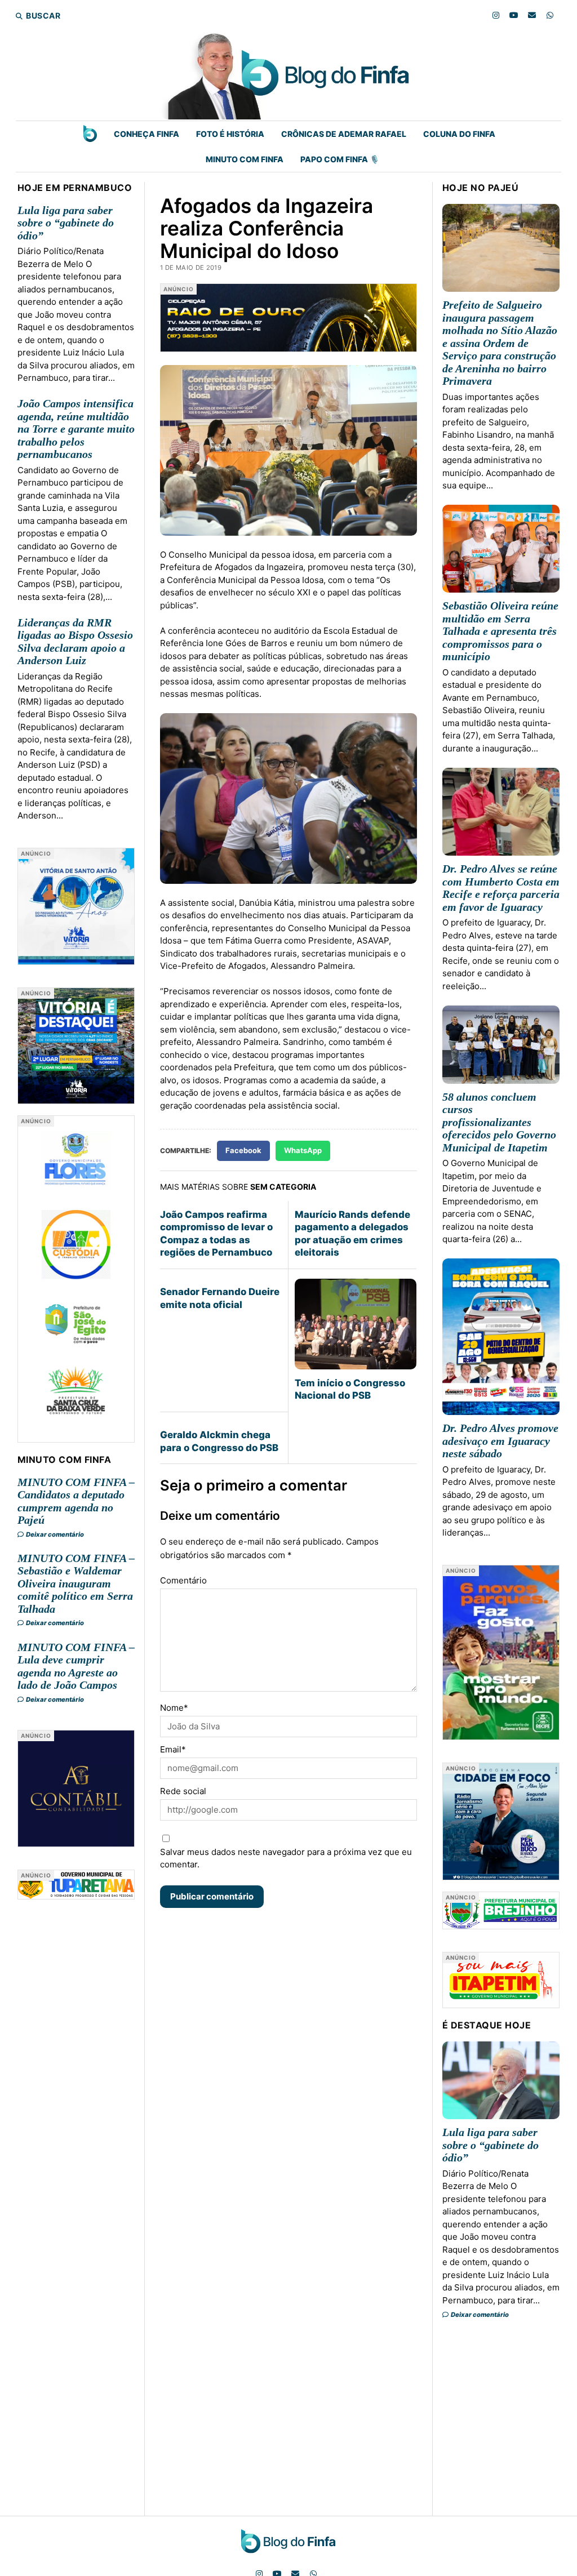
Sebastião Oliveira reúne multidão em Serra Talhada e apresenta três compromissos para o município (500, 631)
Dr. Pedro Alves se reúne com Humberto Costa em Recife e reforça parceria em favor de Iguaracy (501, 888)
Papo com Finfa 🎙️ (340, 159)
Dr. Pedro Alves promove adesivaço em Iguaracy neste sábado (500, 1441)
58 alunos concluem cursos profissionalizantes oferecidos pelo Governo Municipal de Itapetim (499, 1122)
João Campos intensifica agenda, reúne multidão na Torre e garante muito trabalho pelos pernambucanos (76, 429)
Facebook (243, 1150)
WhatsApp (303, 1150)
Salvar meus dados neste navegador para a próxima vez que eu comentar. (286, 1858)
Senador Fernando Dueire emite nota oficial (220, 1298)
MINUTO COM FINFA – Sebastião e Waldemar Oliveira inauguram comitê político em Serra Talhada (76, 1583)
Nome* (174, 1708)
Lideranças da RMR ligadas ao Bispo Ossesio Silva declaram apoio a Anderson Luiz (75, 642)
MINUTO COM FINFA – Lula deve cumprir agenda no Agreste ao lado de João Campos (76, 1666)
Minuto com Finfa (245, 159)
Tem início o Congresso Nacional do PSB (350, 1389)
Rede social (183, 1791)
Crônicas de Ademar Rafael (344, 134)
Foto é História (230, 134)
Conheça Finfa (147, 134)
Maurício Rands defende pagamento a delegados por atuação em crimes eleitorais (352, 1233)
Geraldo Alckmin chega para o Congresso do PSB (219, 1441)
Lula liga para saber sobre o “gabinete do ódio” (66, 223)
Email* (173, 1749)
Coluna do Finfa (459, 134)
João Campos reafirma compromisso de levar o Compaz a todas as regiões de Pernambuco (216, 1233)
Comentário (183, 1580)
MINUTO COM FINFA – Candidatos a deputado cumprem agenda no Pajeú (76, 1501)
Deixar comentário (54, 1534)
